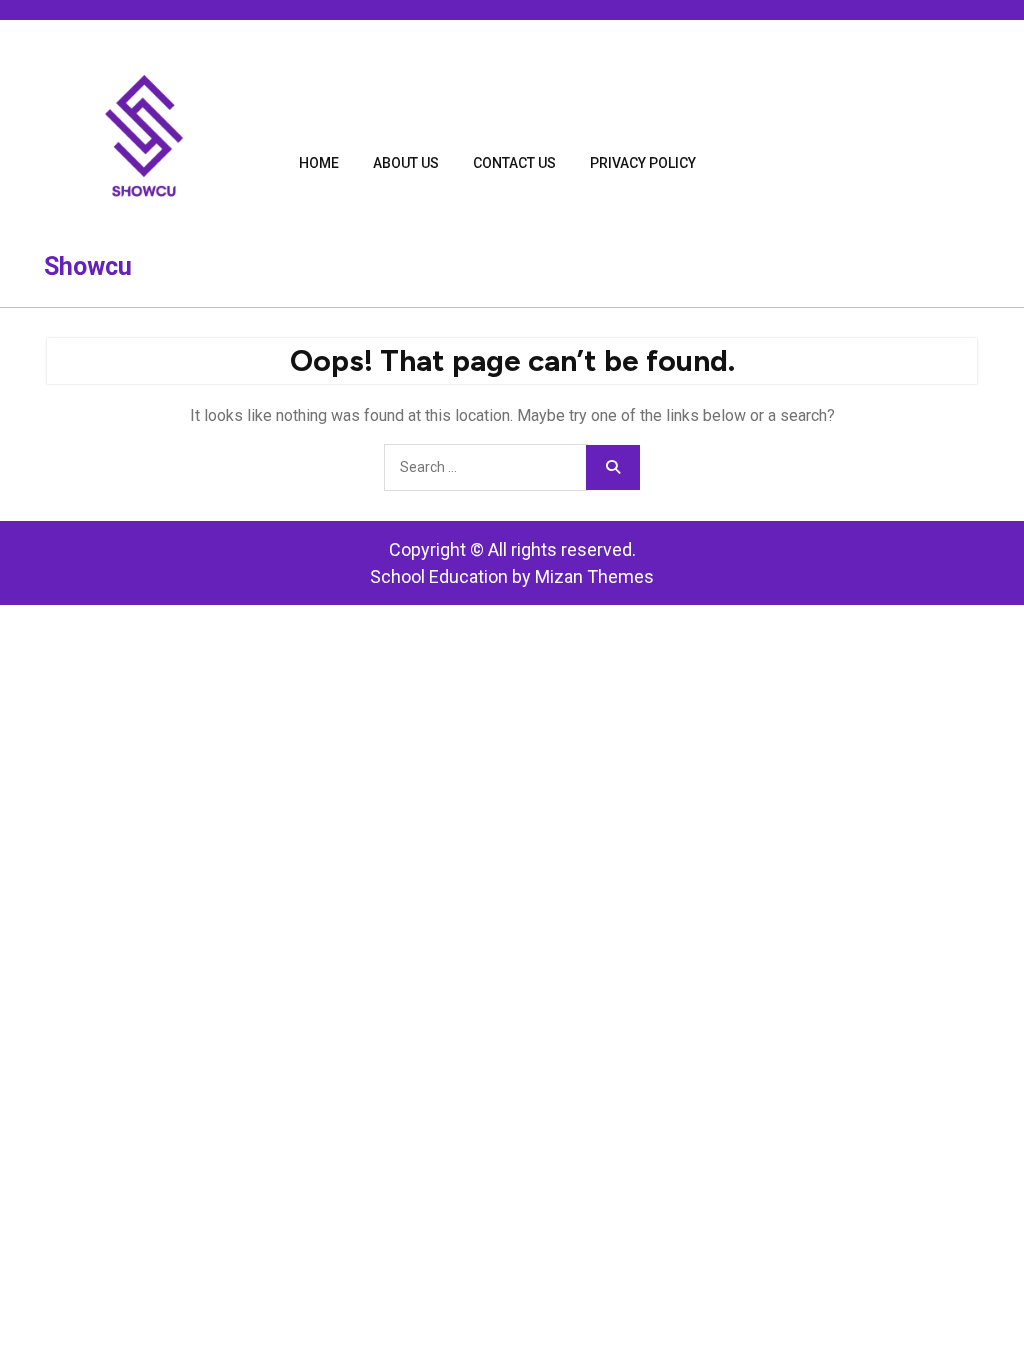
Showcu (88, 266)
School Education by (512, 576)
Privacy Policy (643, 163)
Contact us (514, 163)
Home (319, 163)
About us (406, 163)
